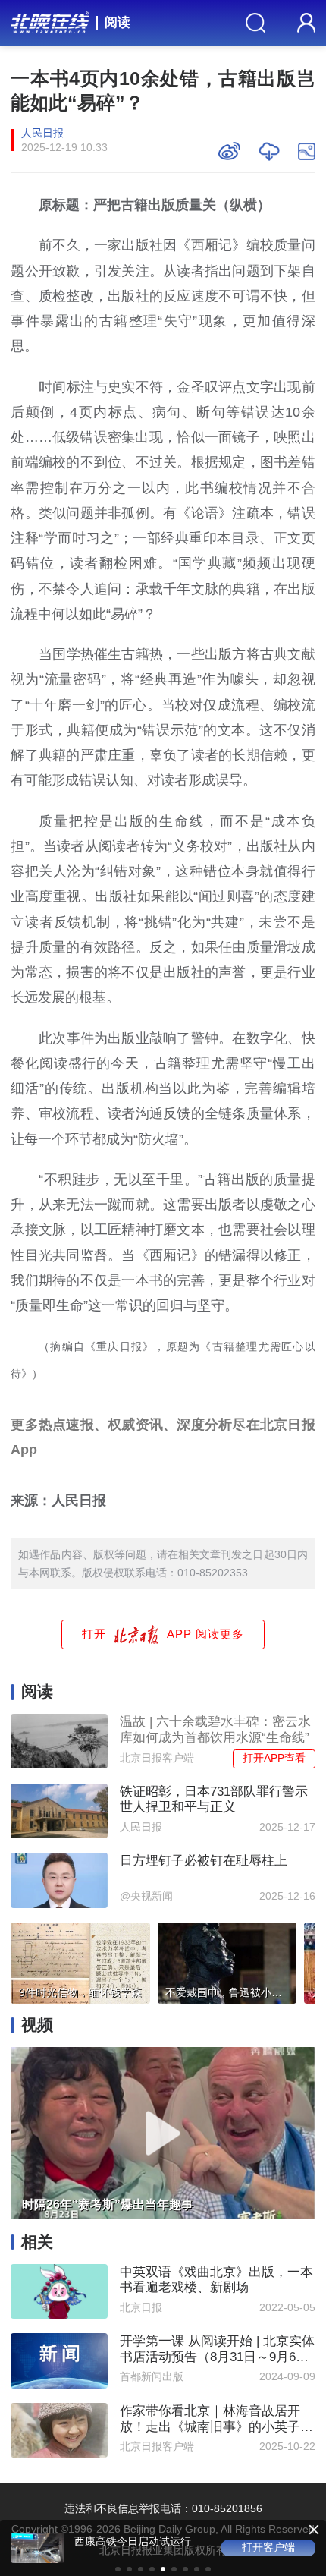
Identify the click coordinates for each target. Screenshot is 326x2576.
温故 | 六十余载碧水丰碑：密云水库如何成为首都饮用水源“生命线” (215, 1729)
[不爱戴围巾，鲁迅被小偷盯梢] (227, 1960)
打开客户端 (268, 2548)
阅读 (118, 22)
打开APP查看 (274, 1758)
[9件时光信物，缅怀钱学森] (80, 1960)
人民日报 (42, 133)
